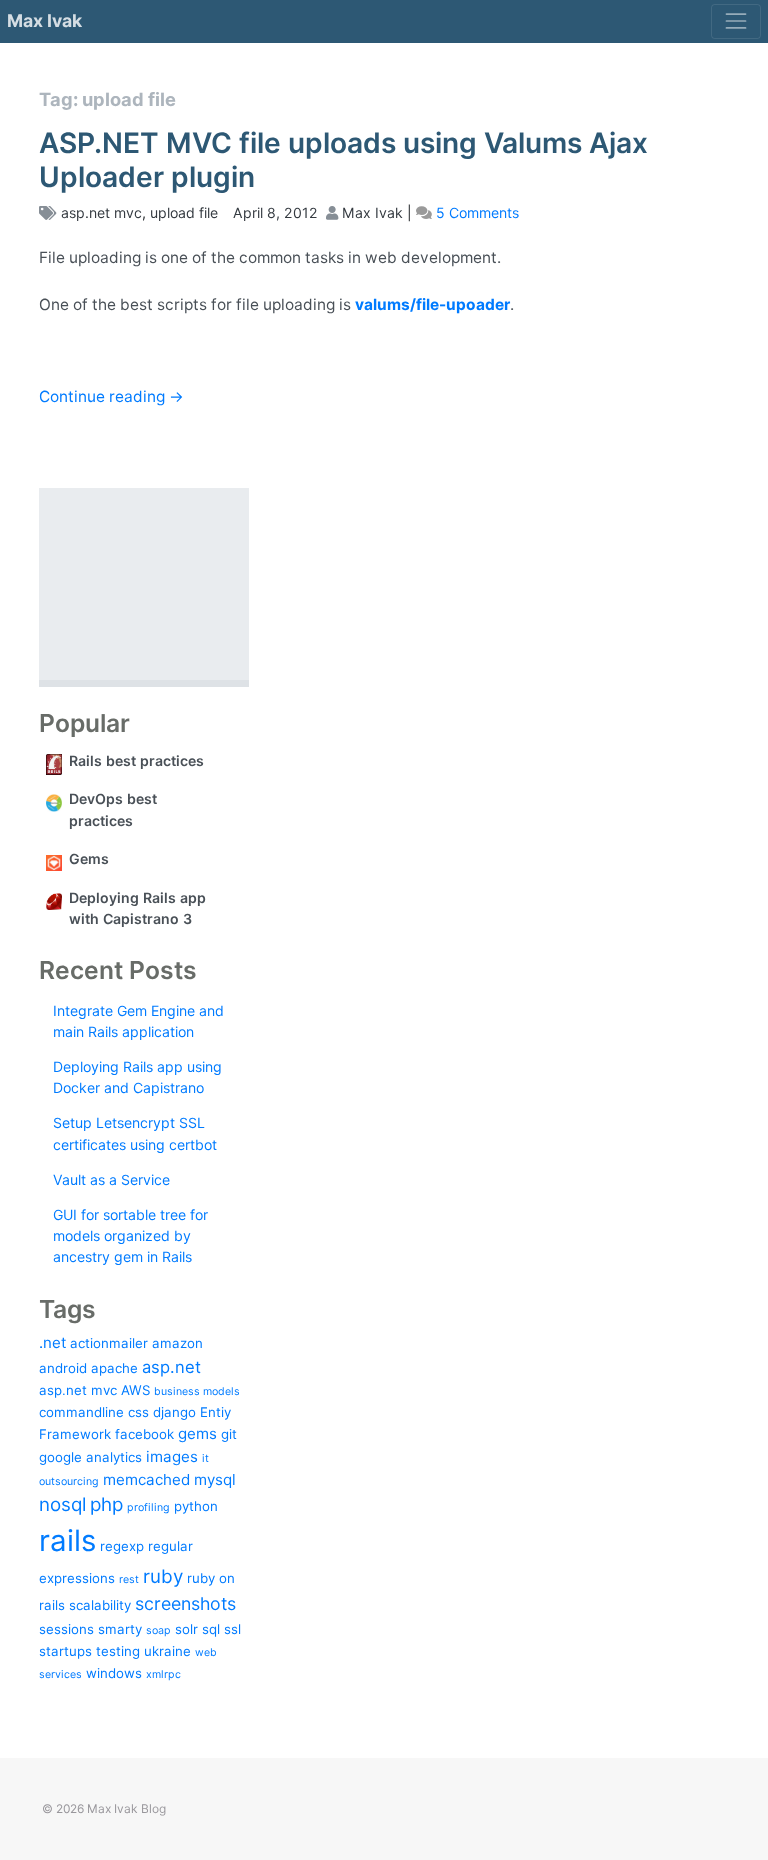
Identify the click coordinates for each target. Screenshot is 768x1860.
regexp (122, 1546)
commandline (81, 1412)
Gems (89, 858)
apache (114, 1368)
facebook (144, 1434)
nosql (62, 1504)
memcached (146, 1479)
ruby (163, 1576)
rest (129, 1579)
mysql (215, 1479)
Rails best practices (136, 760)
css (138, 1412)
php (106, 1504)
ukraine (167, 1651)
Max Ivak (44, 20)
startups (65, 1651)
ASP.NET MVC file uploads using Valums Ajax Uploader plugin (343, 160)
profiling (148, 1507)
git (229, 1434)
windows (114, 1673)
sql (211, 1629)
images (172, 1456)
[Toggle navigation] (735, 21)
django (174, 1412)
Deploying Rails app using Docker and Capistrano (137, 1077)
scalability (100, 1605)
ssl (232, 1629)
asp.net (171, 1367)
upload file (184, 212)
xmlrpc (163, 1674)
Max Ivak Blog (126, 1808)
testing (118, 1651)
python (196, 1506)
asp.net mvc (101, 212)
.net (52, 1342)
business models (197, 1391)
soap (158, 1630)
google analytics (90, 1457)
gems (197, 1433)
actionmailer (109, 1343)
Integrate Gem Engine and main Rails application (138, 1021)
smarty (120, 1629)
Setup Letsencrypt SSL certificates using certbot (135, 1133)
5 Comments (477, 212)
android (63, 1368)
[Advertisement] (144, 584)
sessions (66, 1629)
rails (67, 1540)
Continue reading (111, 396)
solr (186, 1629)
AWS (135, 1390)
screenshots (185, 1603)
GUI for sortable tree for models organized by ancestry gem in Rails (130, 1235)
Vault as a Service (111, 1179)
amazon (177, 1343)
